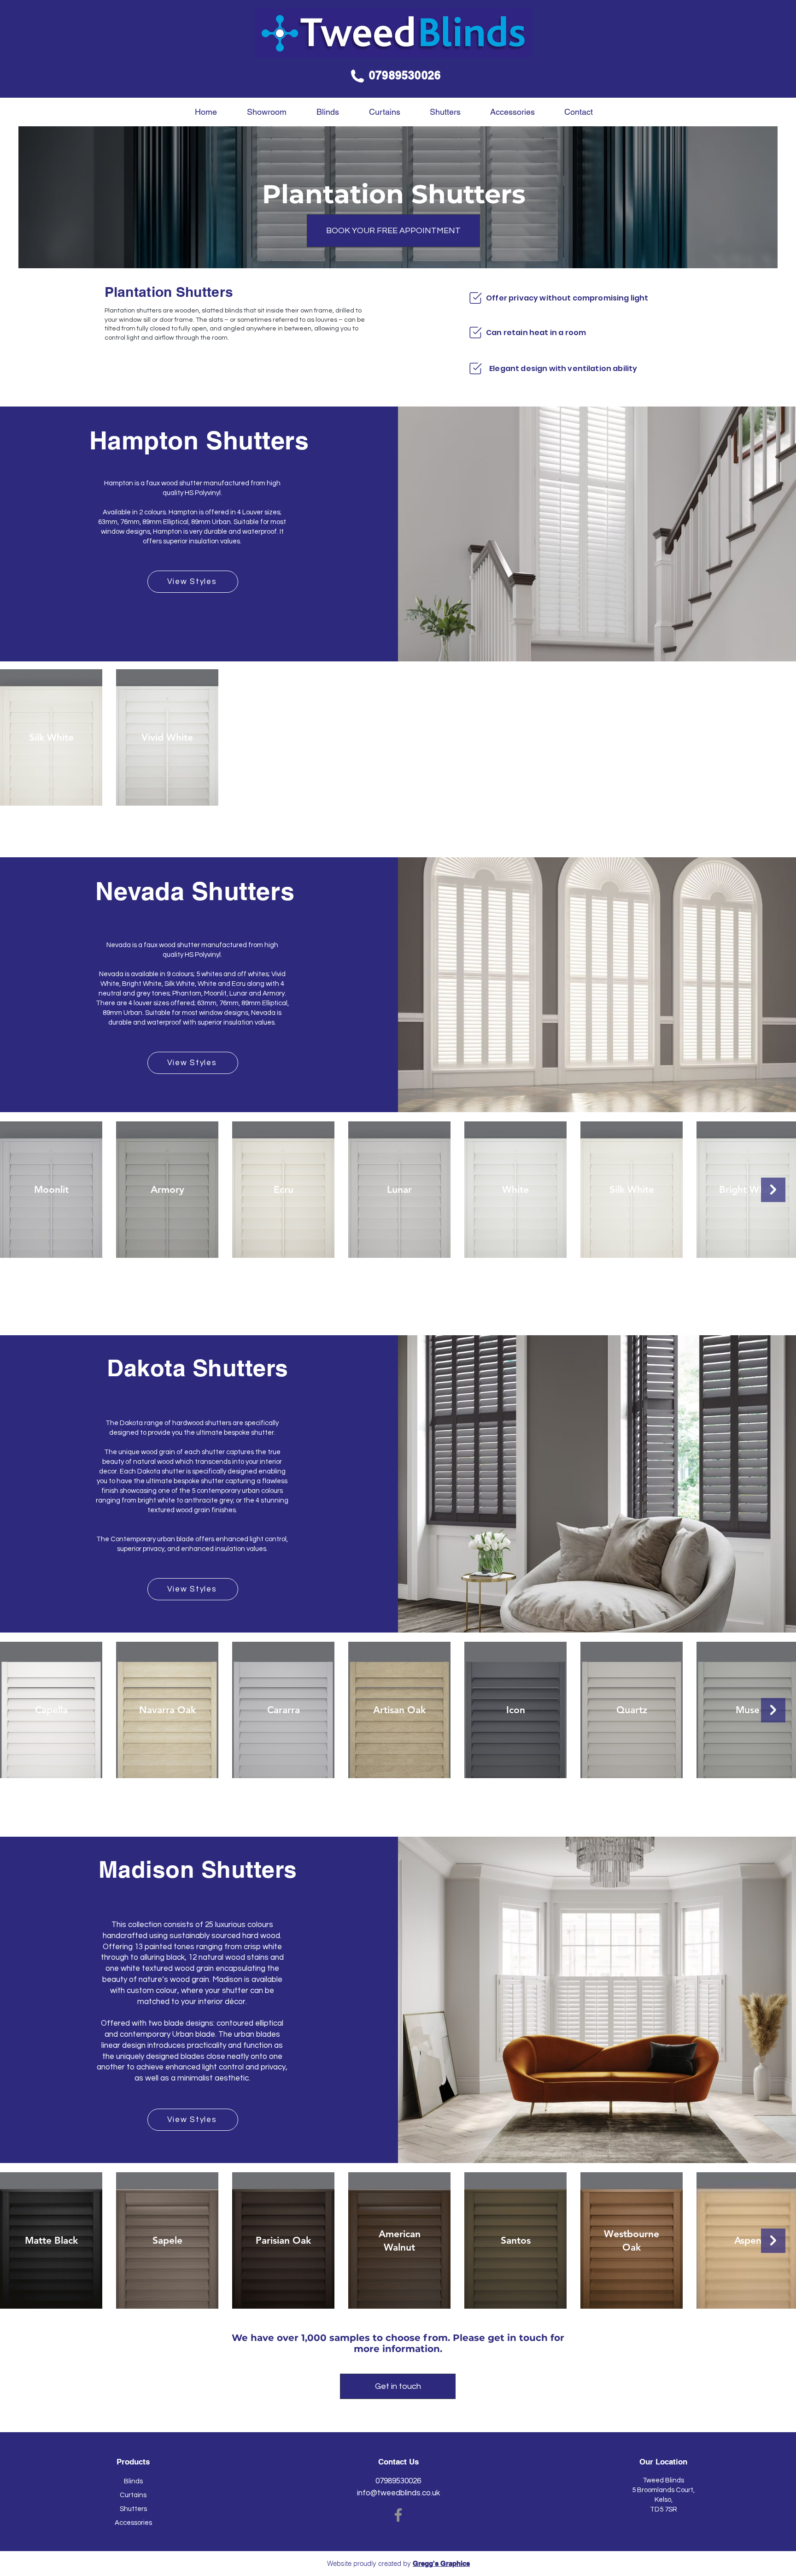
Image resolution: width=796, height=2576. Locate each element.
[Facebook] (398, 2515)
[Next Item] (773, 1190)
